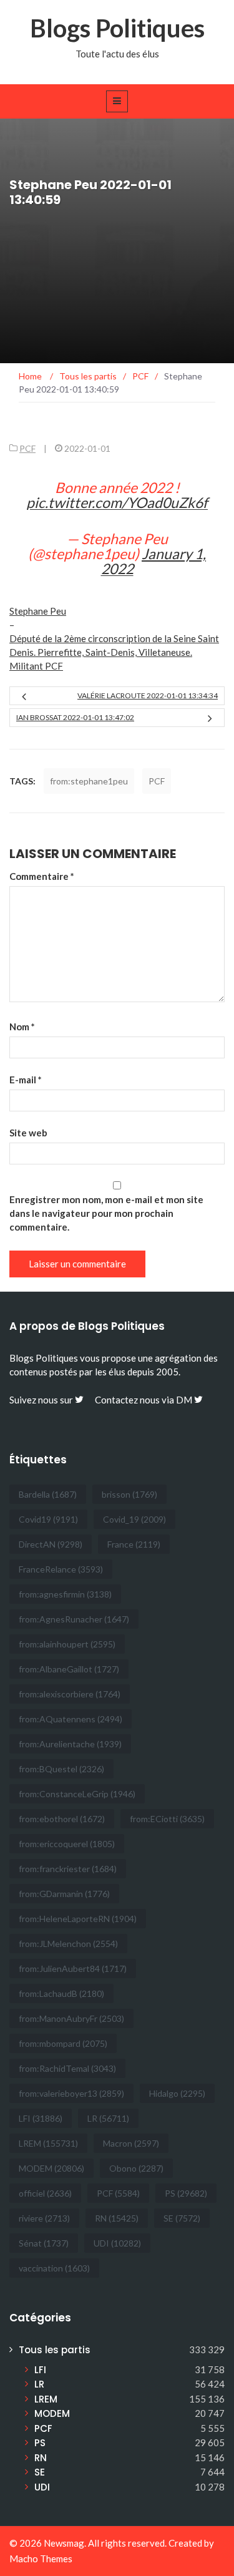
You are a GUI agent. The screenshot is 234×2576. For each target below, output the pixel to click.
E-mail (26, 1080)
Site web (28, 1133)
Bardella (48, 1494)
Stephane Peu (38, 611)
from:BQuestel (61, 1769)
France (134, 1544)
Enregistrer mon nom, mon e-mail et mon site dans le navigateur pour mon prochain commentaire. (106, 1213)
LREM (48, 2143)
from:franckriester (68, 1869)
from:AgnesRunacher (74, 1619)
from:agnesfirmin (65, 1594)
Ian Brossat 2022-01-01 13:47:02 (75, 717)
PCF (27, 448)
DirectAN (51, 1544)
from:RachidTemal (67, 2068)
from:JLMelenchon (68, 1944)
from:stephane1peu (89, 781)
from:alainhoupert (67, 1644)
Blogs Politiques (117, 28)
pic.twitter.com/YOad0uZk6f (117, 502)
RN (117, 2218)
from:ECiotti (167, 1819)
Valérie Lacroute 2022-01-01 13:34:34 (148, 695)
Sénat (44, 2243)
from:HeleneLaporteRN (78, 1919)
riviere (44, 2218)
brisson (129, 1494)
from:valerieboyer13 (71, 2093)
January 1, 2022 (154, 561)
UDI (117, 2243)
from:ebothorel (62, 1819)
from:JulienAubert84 (73, 1969)
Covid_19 (134, 1519)
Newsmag (64, 2543)
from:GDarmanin (64, 1894)
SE (182, 2218)
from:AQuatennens (71, 1719)
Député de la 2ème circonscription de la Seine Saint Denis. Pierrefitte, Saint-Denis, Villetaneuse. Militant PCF (114, 652)
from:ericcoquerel (67, 1844)
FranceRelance (61, 1569)
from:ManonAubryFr (71, 2018)
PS (186, 2193)
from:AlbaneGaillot (69, 1669)
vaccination (54, 2268)
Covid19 (48, 1519)
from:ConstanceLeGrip (77, 1794)
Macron (131, 2143)
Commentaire (42, 876)
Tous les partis (55, 2350)
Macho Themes (41, 2559)
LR (108, 2118)
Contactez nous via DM (144, 1400)
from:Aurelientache (70, 1744)
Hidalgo (177, 2093)
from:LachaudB (61, 1993)
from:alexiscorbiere (70, 1694)
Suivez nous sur (42, 1400)
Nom (22, 1027)
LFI (41, 2118)
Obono (136, 2168)
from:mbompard (63, 2043)
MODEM (51, 2168)
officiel (45, 2193)
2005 (167, 1372)
